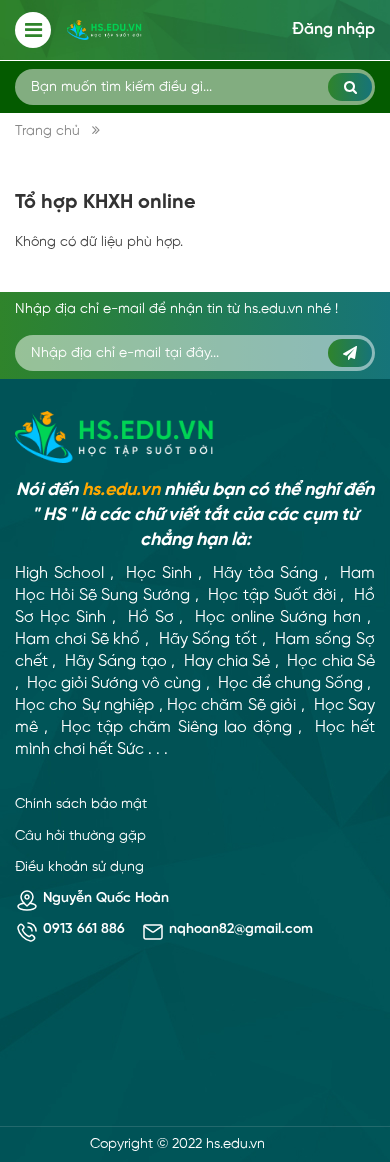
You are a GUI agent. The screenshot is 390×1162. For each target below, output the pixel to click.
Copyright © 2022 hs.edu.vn (177, 1144)
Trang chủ (47, 131)
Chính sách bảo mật (81, 804)
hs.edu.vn (121, 490)
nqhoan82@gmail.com (241, 929)
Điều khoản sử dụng (79, 867)
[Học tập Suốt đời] (115, 437)
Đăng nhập (333, 29)
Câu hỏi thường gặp (80, 836)
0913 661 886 (84, 929)
